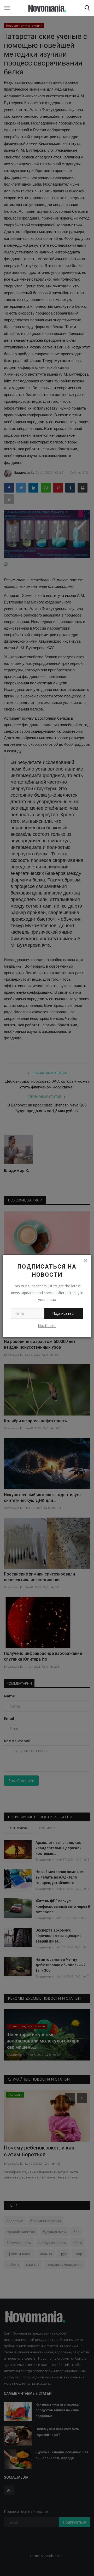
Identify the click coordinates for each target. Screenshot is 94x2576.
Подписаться (64, 1313)
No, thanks (47, 1326)
